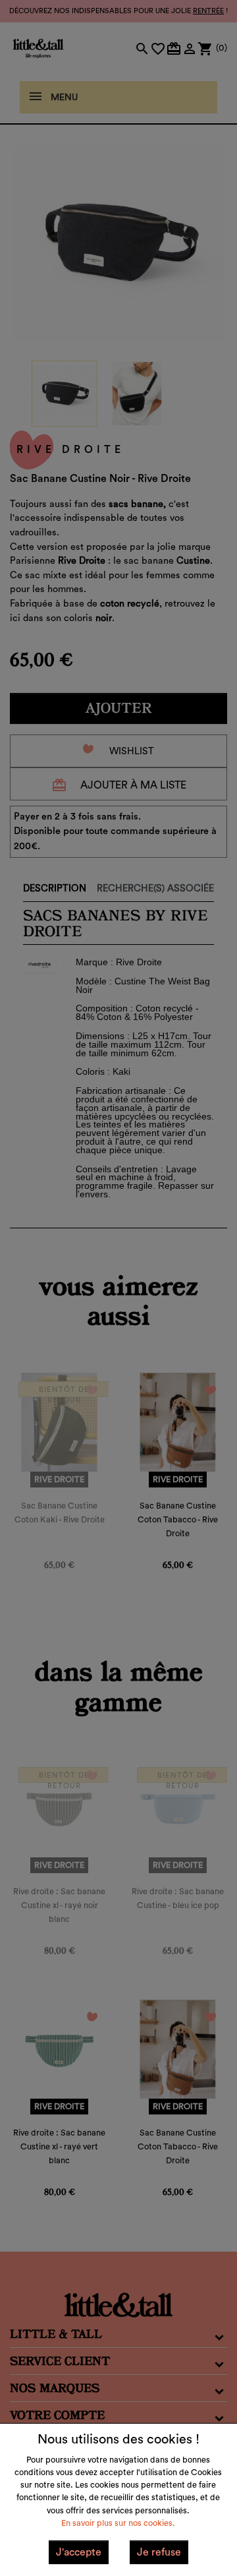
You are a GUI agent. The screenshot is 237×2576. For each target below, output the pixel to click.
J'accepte (79, 2552)
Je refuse (159, 2552)
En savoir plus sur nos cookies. (118, 2523)
